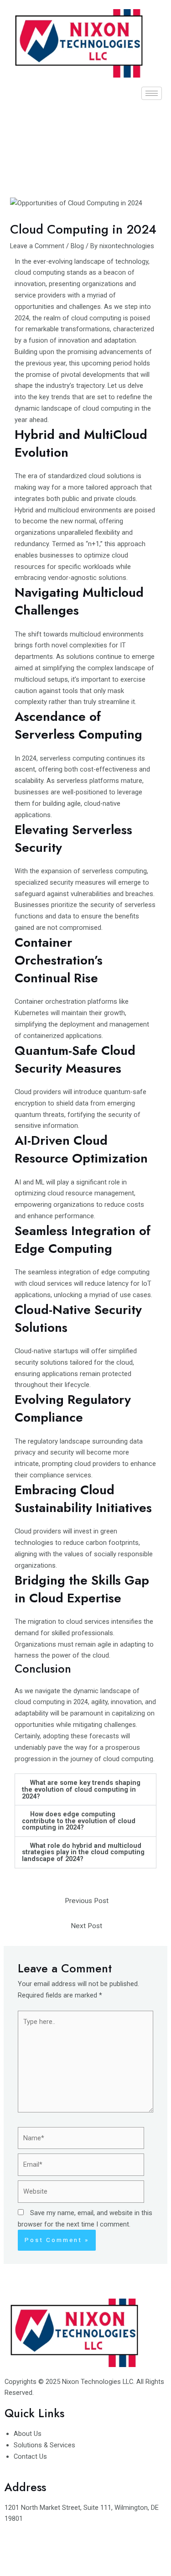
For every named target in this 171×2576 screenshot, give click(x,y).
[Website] (81, 2193)
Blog (77, 246)
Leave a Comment (37, 246)
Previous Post (87, 1901)
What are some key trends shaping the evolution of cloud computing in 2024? (81, 1789)
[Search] (146, 140)
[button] (85, 1789)
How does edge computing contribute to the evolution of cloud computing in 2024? (79, 1821)
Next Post (86, 1926)
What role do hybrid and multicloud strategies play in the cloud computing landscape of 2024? (83, 1852)
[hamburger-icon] (152, 93)
